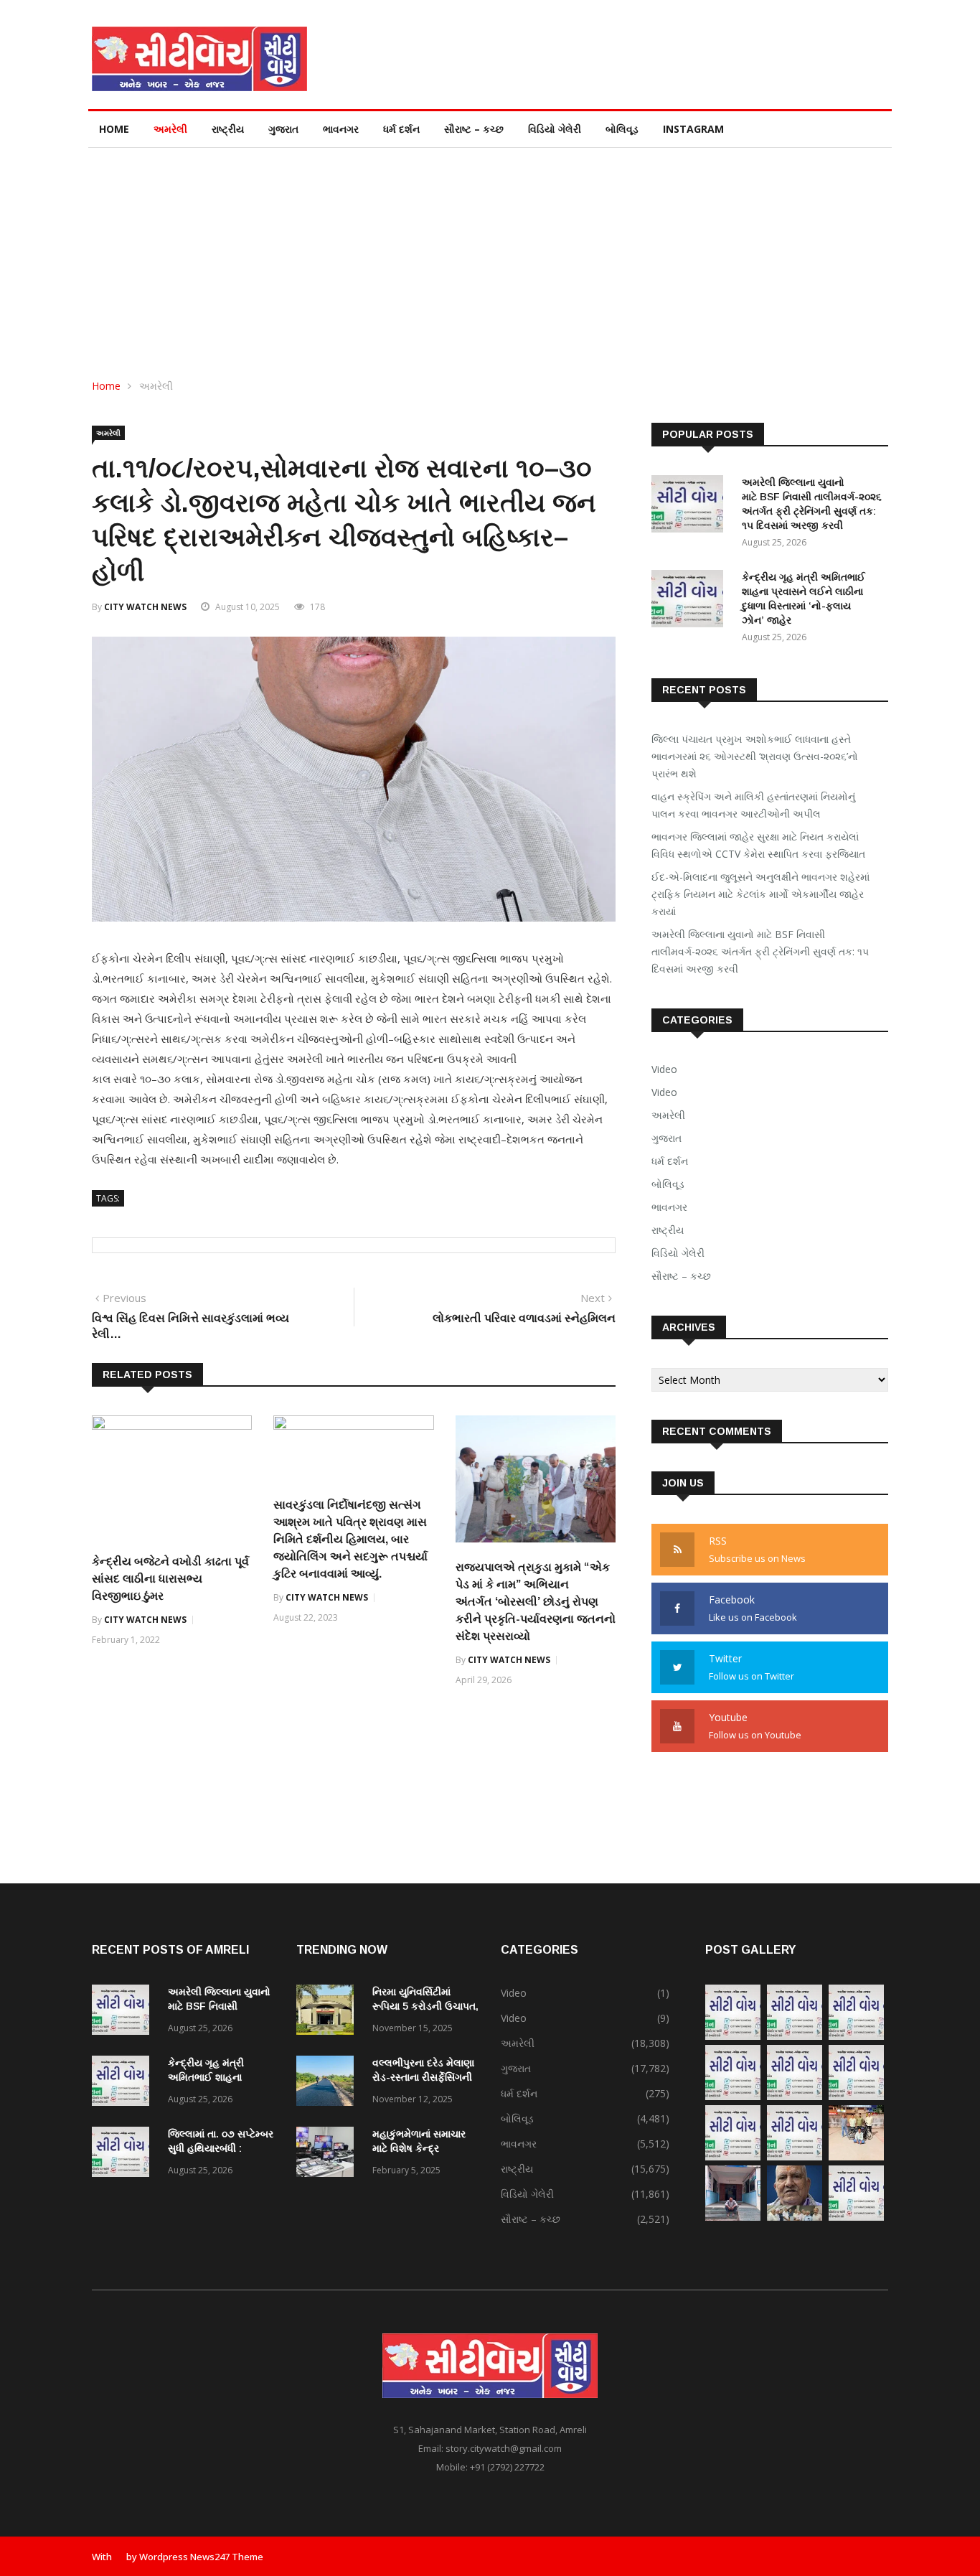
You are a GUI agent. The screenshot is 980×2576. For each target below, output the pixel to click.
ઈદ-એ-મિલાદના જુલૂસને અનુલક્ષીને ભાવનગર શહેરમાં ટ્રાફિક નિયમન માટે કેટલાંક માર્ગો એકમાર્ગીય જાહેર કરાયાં (760, 894)
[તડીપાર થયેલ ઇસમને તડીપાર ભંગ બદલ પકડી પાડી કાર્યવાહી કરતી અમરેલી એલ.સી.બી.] (733, 2217)
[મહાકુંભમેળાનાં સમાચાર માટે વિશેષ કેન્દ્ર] (329, 2154)
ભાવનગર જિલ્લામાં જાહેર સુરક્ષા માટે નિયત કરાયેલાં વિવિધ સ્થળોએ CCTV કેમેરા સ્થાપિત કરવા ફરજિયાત (758, 845)
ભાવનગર (341, 129)
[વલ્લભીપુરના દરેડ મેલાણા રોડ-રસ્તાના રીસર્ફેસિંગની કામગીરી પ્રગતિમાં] (329, 2083)
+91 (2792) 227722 (507, 2467)
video (664, 1092)
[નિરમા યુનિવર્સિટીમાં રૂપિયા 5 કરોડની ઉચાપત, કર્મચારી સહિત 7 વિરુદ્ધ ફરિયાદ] (329, 2012)
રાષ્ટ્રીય (228, 129)
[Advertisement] (490, 256)
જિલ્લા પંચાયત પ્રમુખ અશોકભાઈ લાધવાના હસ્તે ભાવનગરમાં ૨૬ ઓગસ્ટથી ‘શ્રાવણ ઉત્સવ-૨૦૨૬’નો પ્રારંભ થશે (755, 756)
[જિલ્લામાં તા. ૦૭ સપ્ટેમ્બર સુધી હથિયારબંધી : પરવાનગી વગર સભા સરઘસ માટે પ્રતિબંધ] (124, 2154)
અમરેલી (170, 129)
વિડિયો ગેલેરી (555, 129)
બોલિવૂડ (622, 129)
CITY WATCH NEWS (145, 607)
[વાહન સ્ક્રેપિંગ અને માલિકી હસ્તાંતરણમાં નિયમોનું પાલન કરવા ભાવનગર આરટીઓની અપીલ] (795, 2036)
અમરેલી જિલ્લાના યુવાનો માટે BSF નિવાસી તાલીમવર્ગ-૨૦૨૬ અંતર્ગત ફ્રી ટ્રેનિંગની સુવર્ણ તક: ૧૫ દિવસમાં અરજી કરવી (760, 951)
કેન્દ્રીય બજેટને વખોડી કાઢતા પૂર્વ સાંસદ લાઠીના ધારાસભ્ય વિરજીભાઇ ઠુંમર (170, 1579)
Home (114, 129)
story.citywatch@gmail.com (504, 2448)
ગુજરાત (283, 129)
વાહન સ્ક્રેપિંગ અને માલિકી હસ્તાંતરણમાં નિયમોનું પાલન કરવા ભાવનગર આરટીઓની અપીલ (753, 805)
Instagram (693, 129)
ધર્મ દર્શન (401, 129)
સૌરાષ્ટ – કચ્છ (474, 129)
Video (664, 1069)
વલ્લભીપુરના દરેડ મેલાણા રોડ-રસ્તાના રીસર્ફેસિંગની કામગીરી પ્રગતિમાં (423, 2077)
